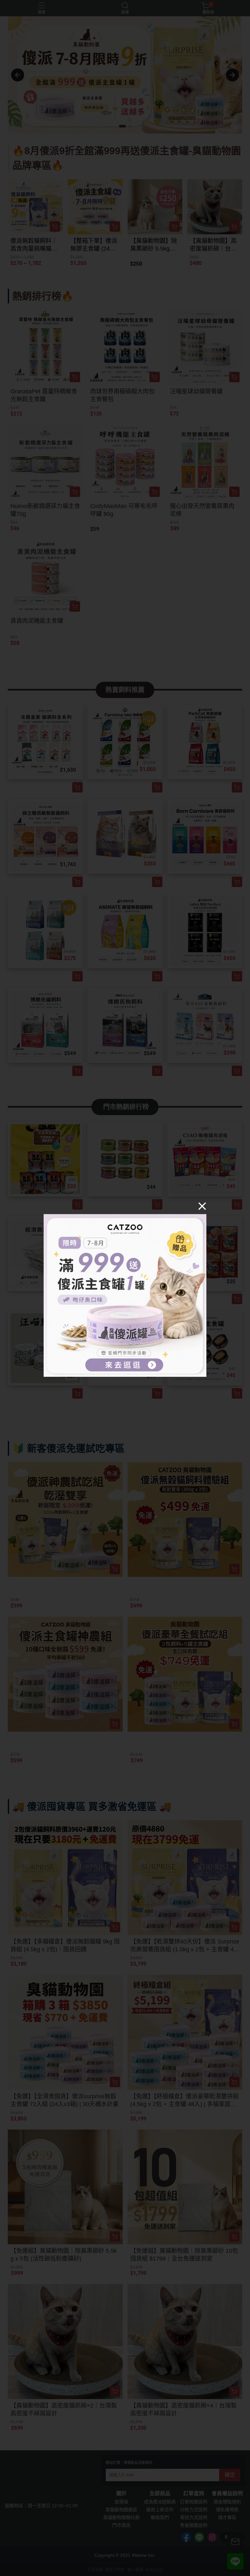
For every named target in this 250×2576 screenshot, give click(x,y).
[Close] (202, 1206)
